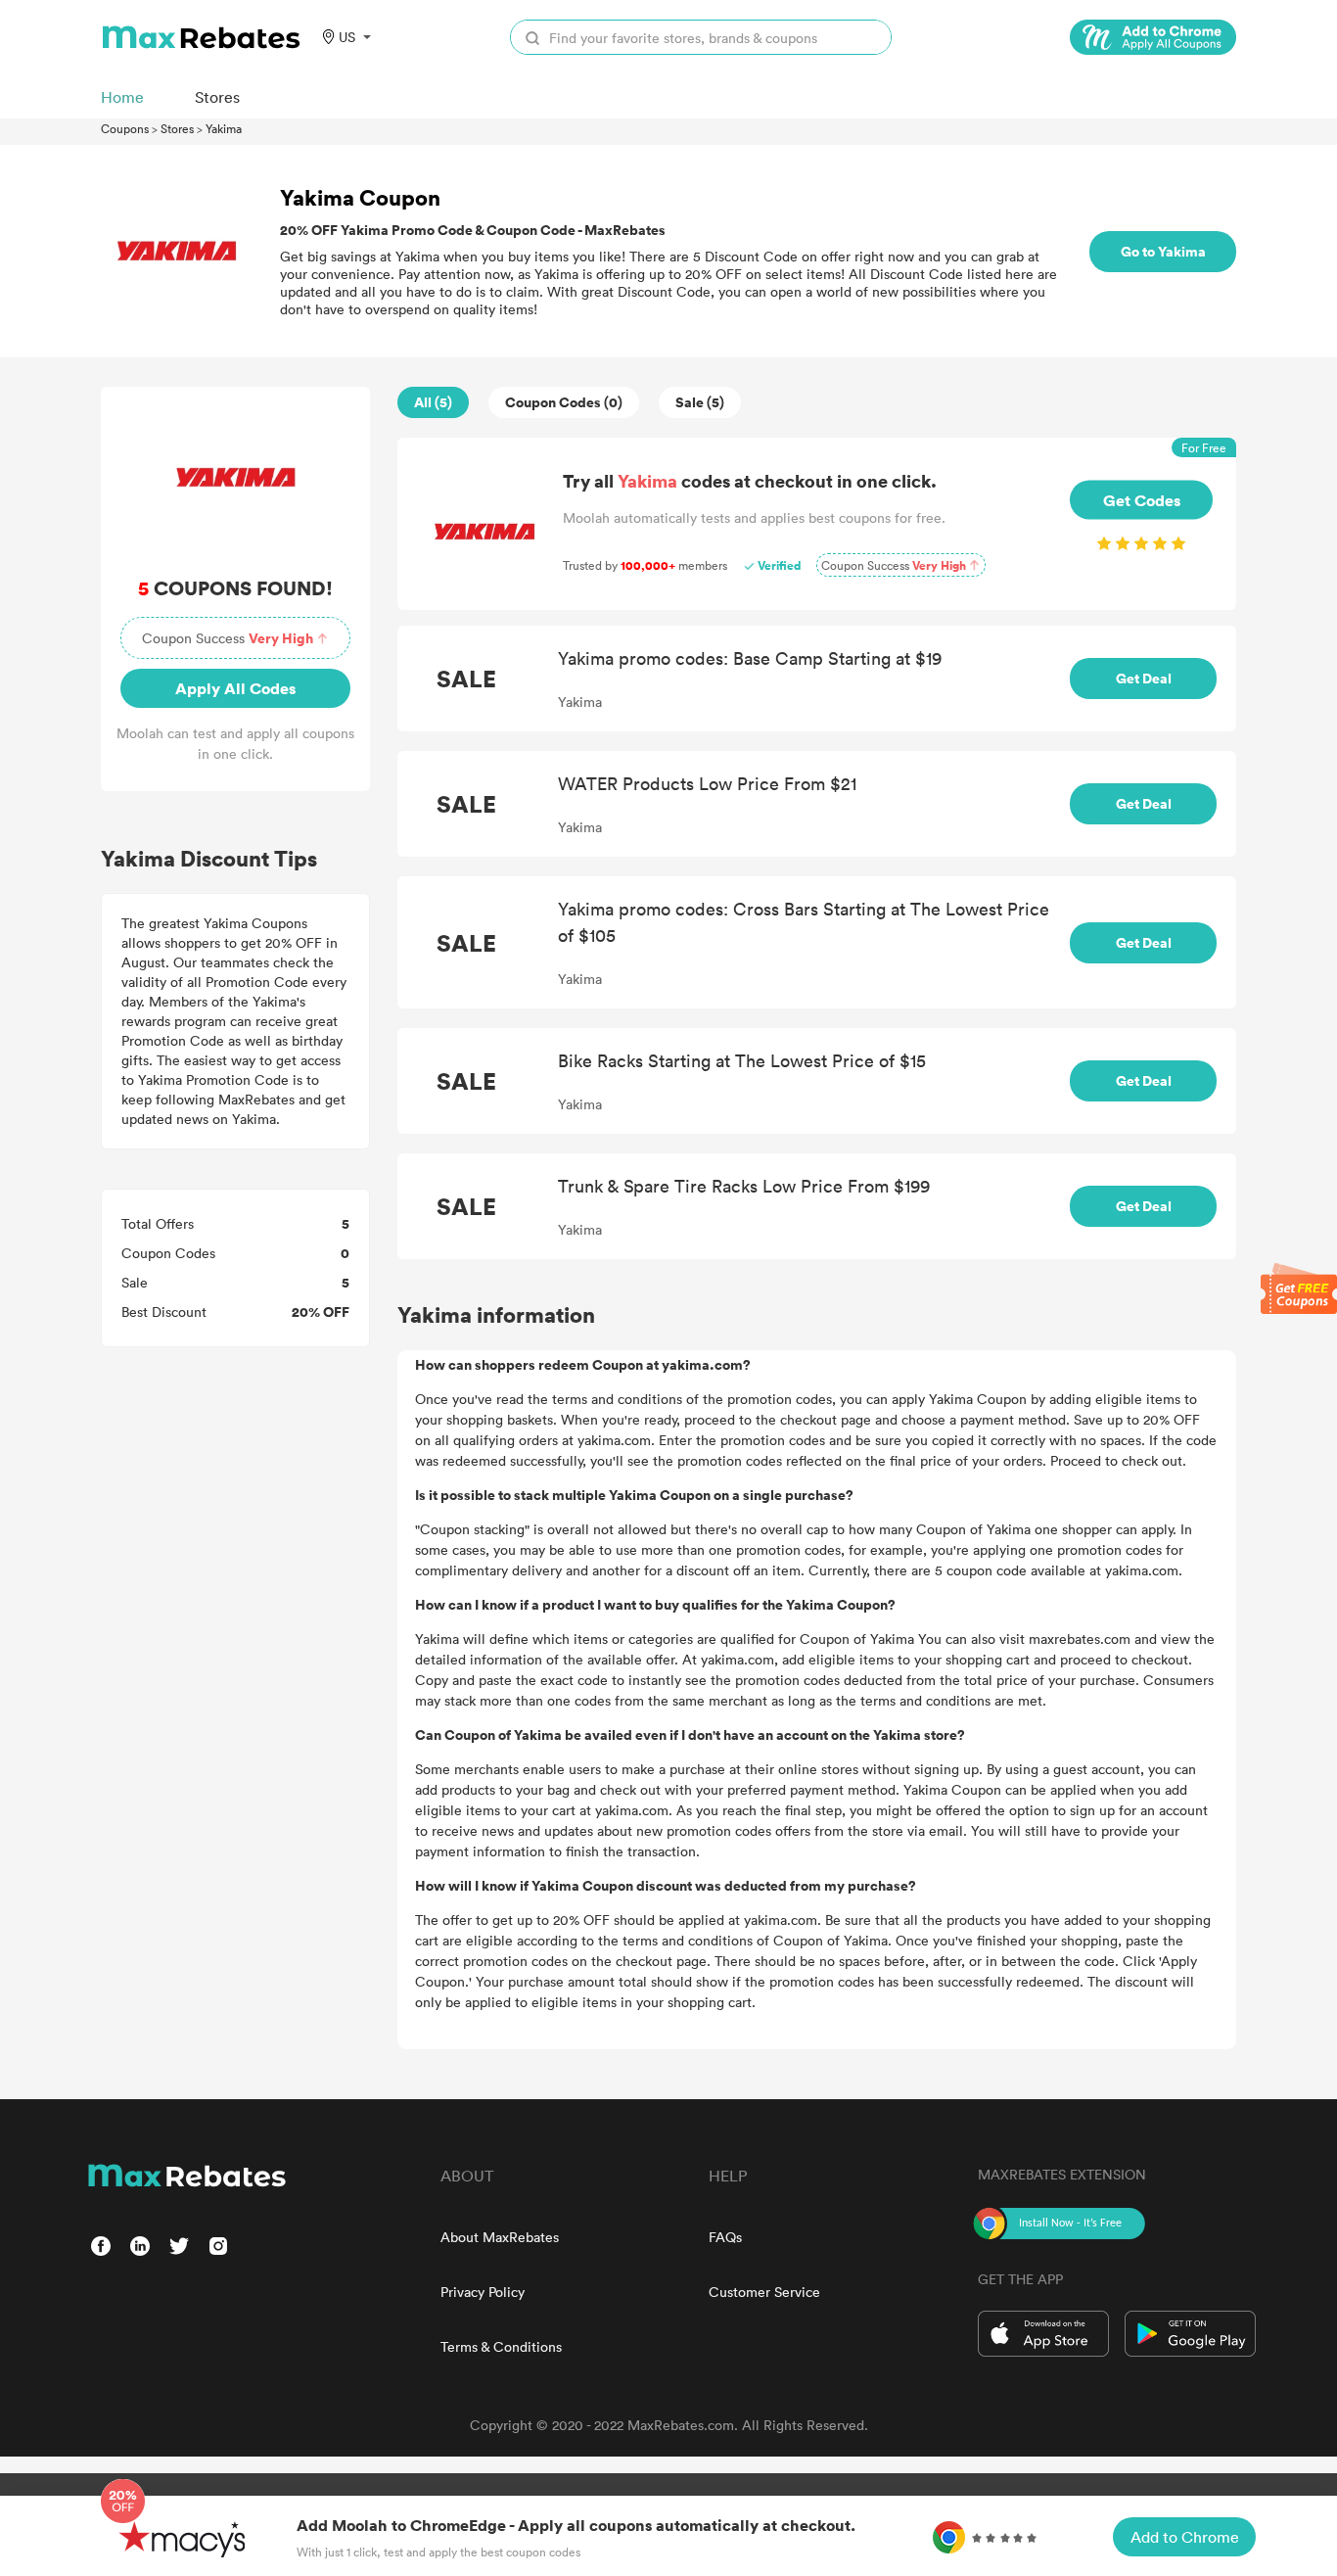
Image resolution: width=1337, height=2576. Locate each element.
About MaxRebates (500, 2237)
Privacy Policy (483, 2292)
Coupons (125, 128)
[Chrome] (1153, 37)
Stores (177, 128)
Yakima (224, 128)
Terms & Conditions (501, 2346)
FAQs (725, 2237)
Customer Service (764, 2292)
